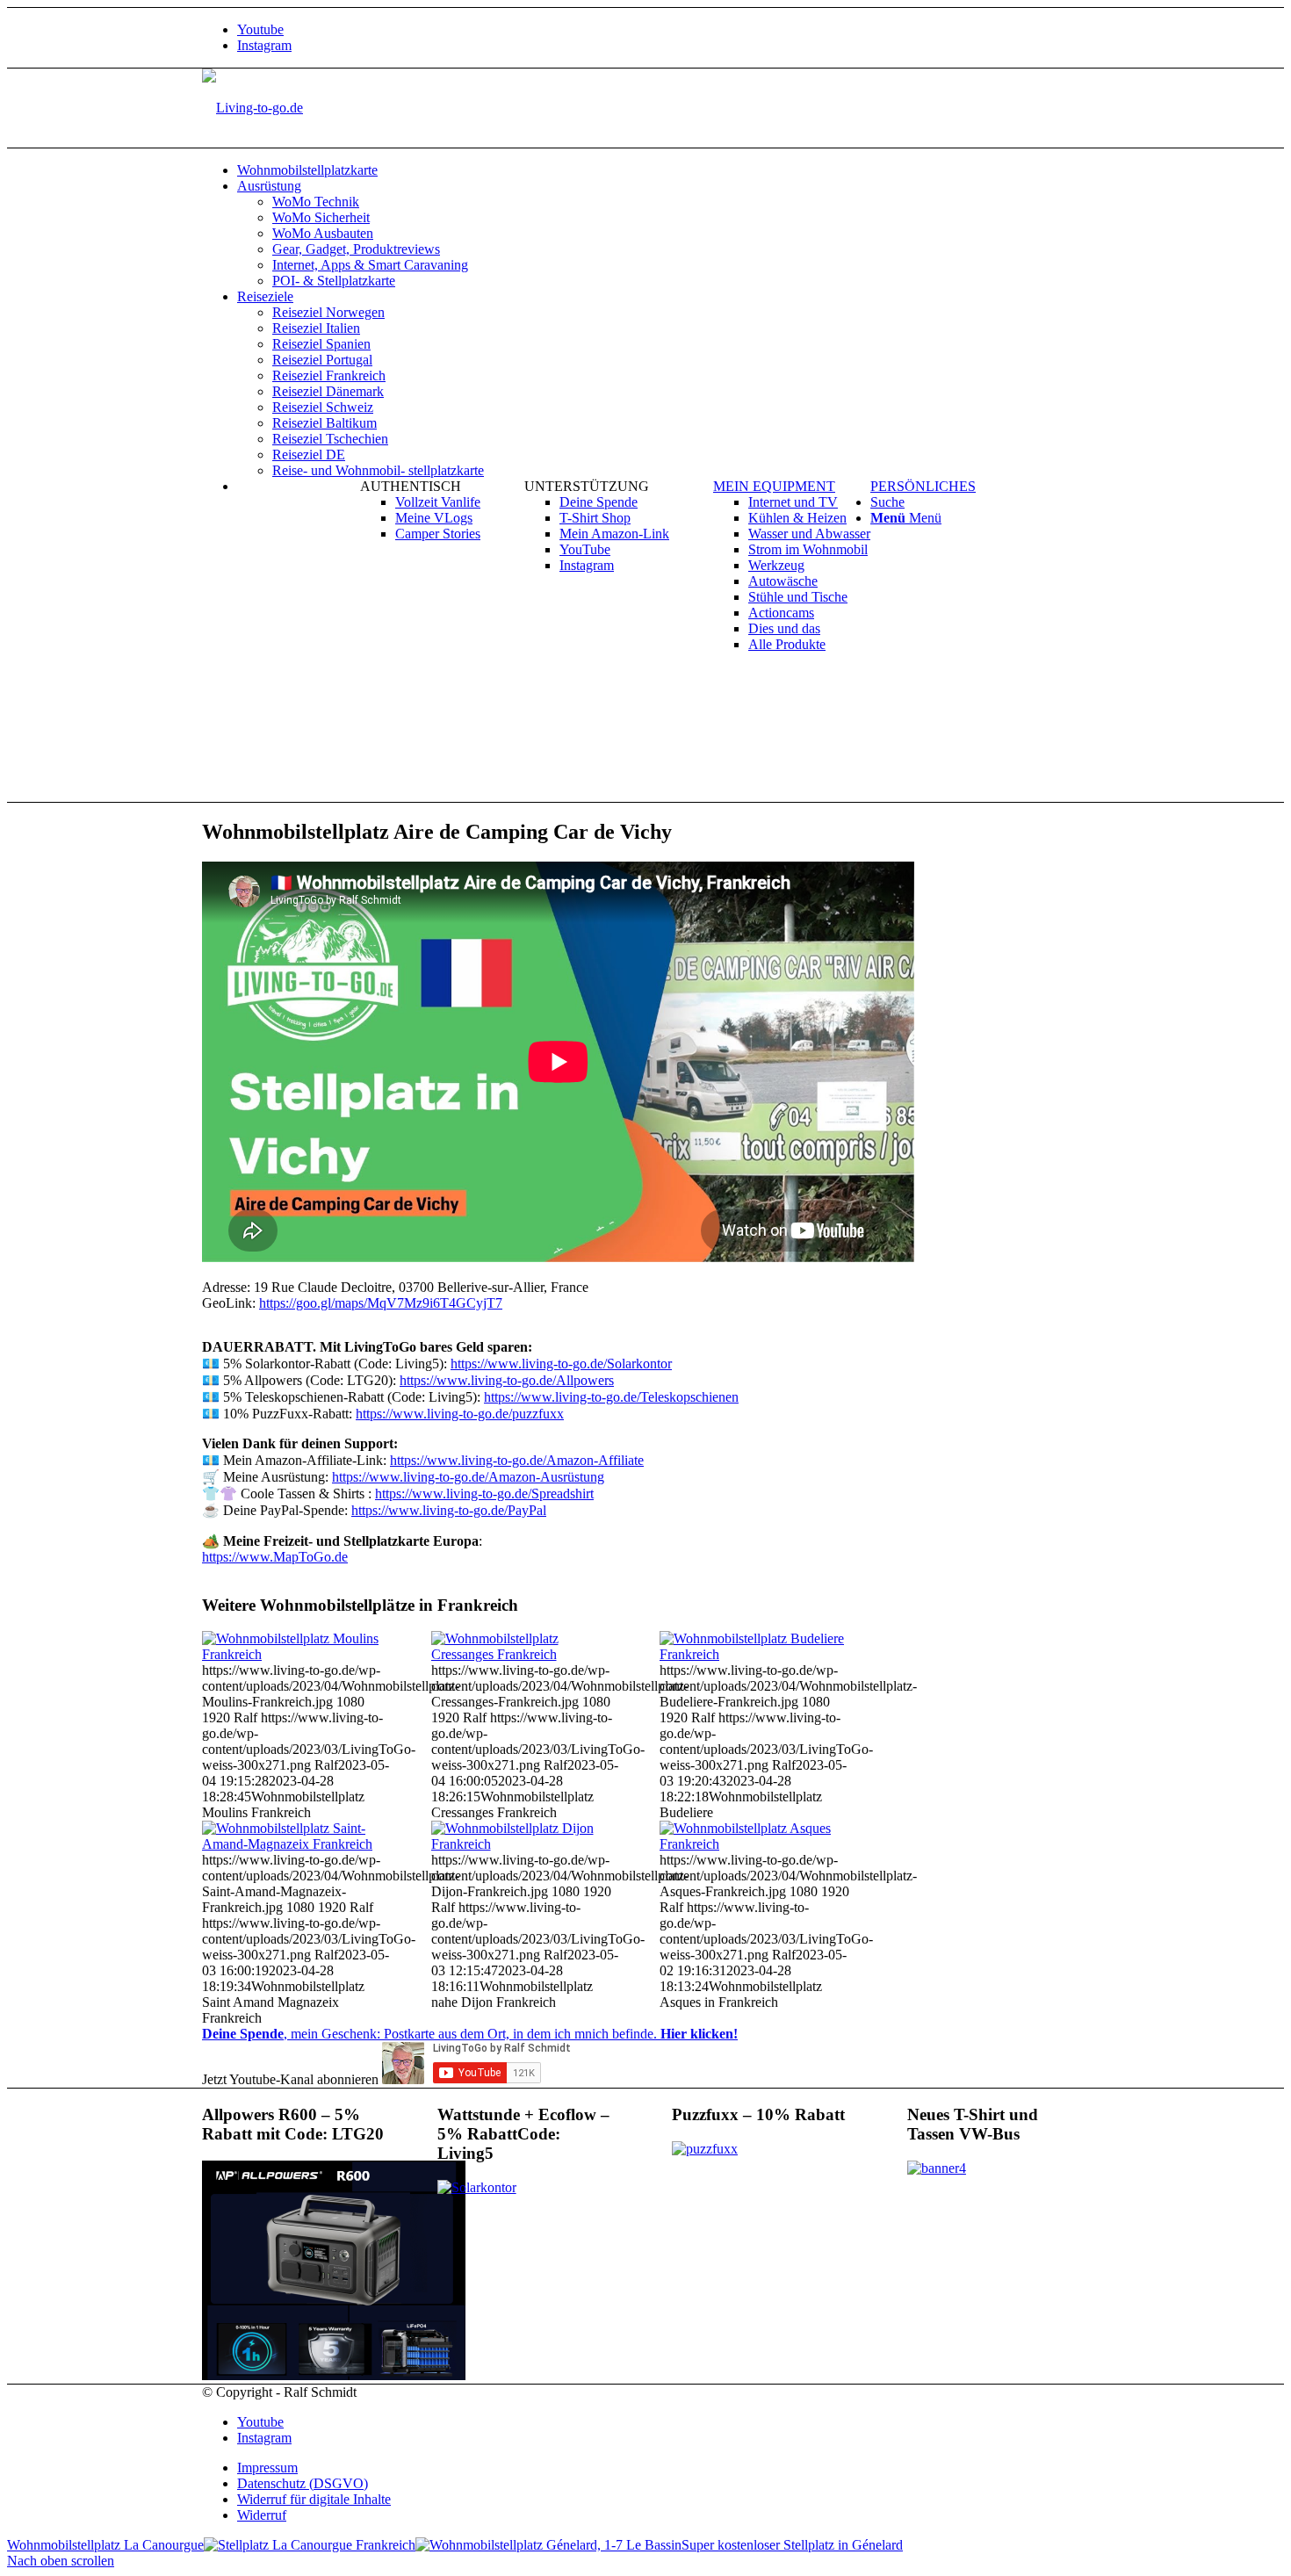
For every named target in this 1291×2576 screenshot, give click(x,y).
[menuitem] (663, 170)
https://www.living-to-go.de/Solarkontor (561, 1364)
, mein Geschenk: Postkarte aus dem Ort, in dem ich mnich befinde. (470, 2034)
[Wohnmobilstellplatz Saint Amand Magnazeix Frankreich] (297, 1844)
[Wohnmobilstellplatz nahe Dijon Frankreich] (526, 1844)
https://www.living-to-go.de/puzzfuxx (460, 1414)
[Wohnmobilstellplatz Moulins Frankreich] (297, 1654)
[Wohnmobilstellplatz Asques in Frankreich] (754, 1844)
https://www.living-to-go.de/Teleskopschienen (611, 1397)
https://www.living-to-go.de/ (507, 1380)
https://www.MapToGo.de (275, 1557)
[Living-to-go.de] (252, 108)
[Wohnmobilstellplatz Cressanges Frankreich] (526, 1654)
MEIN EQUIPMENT (774, 486)
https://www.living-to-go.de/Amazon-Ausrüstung (468, 1477)
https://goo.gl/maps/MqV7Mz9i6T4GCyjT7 (381, 1303)
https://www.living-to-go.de (484, 1494)
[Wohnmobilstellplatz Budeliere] (754, 1654)
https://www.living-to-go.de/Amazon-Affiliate (517, 1460)
